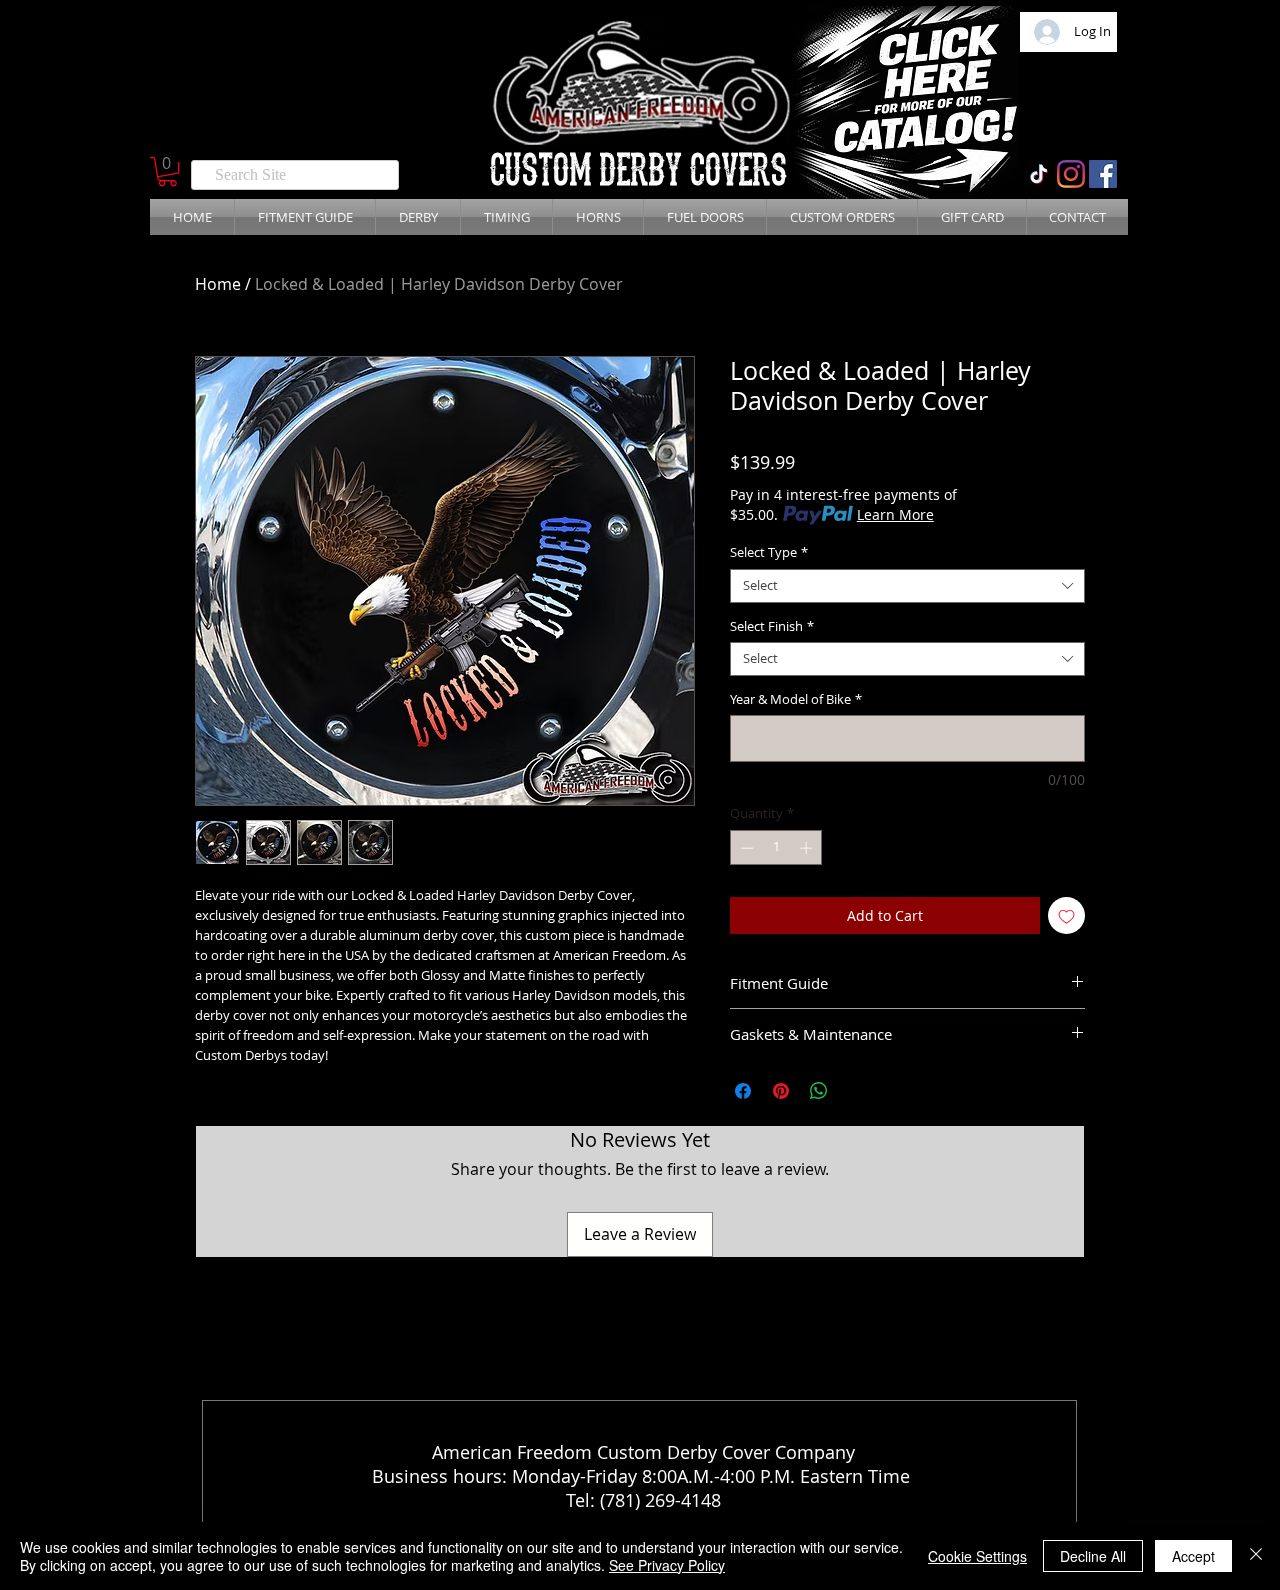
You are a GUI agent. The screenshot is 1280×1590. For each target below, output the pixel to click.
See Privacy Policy (667, 1565)
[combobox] (907, 586)
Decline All (1093, 1556)
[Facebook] (1103, 174)
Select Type (769, 553)
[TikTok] (1039, 174)
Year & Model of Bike (796, 700)
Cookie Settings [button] (977, 1556)
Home (218, 284)
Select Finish (772, 627)
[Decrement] (745, 848)
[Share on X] (857, 1091)
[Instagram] (1071, 174)
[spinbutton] (776, 848)
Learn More (895, 514)
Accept (1193, 1556)
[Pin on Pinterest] (781, 1091)
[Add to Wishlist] (1066, 915)
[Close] (1256, 1556)
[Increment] (808, 848)
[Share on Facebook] (743, 1091)
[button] (167, 171)
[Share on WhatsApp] (819, 1091)
